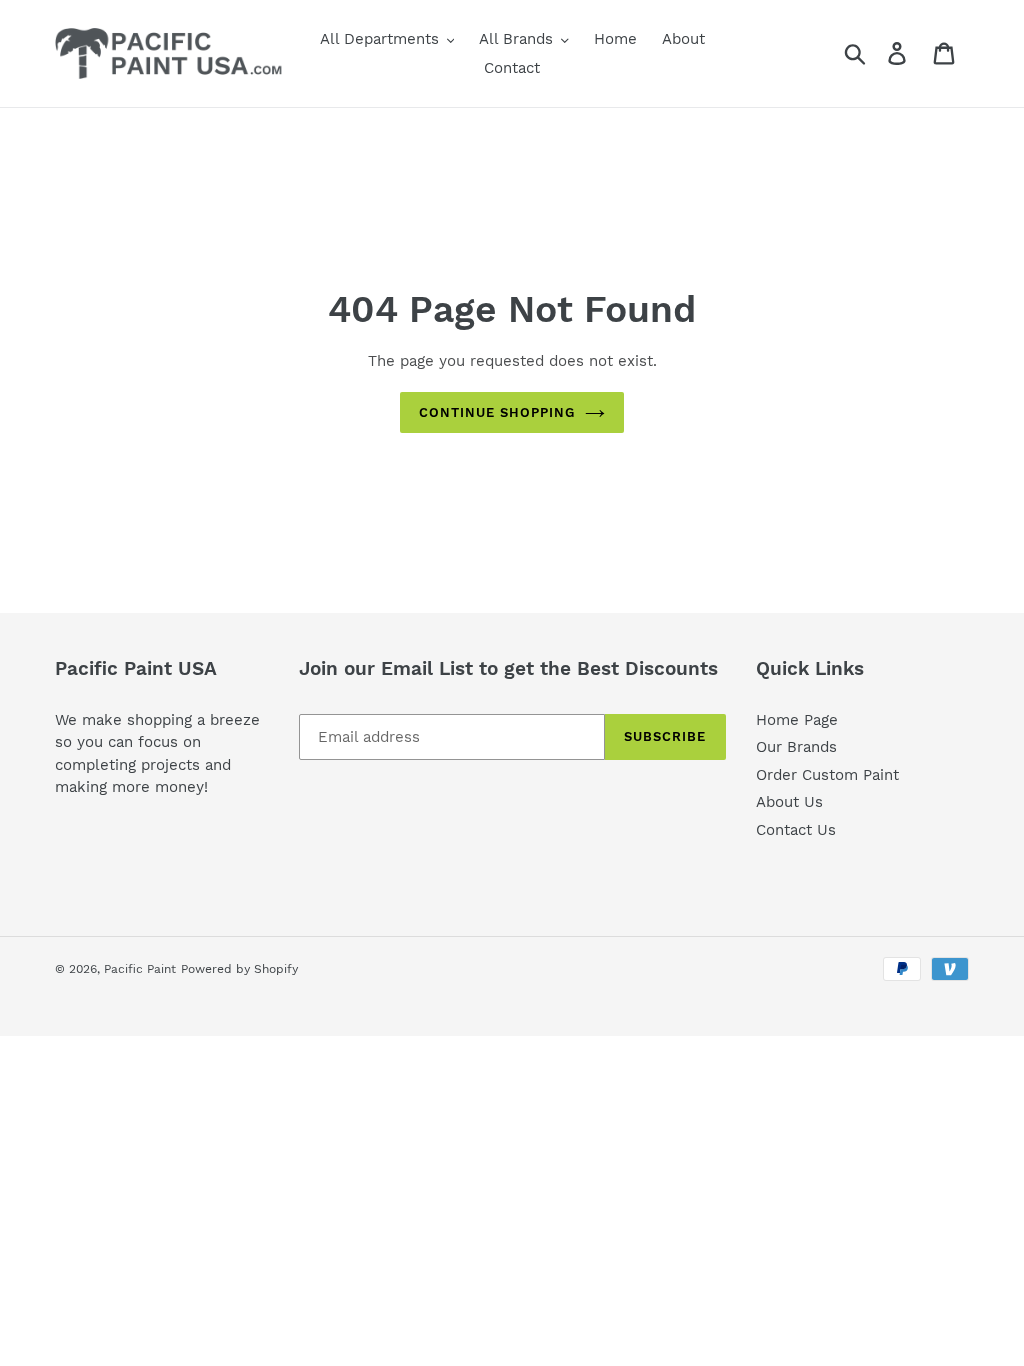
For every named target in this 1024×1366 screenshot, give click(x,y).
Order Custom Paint (827, 775)
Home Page (797, 720)
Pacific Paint (140, 969)
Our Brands (796, 747)
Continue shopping (497, 412)
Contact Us (796, 830)
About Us (789, 802)
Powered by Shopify (239, 969)
